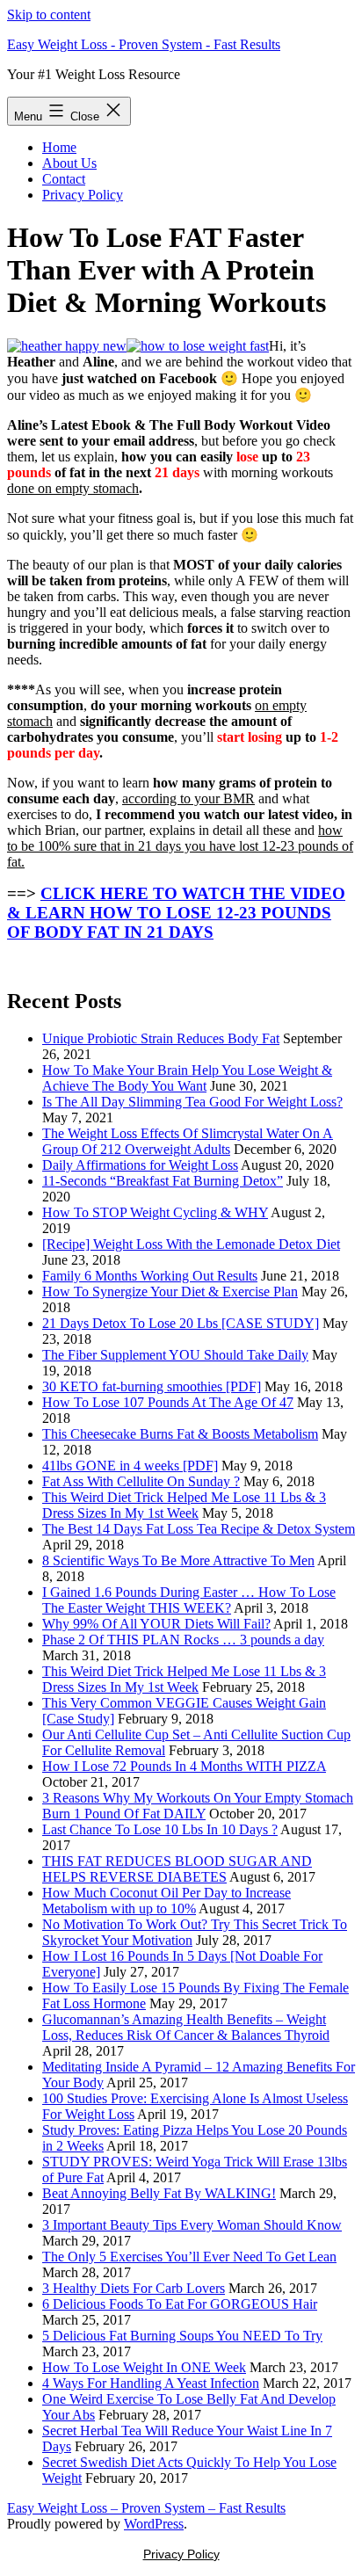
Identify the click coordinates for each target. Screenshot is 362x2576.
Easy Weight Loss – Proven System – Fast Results (146, 2508)
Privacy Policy (83, 195)
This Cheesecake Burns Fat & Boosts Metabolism (180, 1434)
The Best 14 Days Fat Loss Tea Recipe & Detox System (199, 1529)
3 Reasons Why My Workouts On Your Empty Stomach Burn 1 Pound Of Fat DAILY (198, 1806)
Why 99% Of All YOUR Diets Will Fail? (156, 1624)
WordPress (154, 2524)
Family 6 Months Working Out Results (150, 1276)
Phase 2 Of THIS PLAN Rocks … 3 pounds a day (183, 1640)
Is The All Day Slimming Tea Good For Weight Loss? (192, 1102)
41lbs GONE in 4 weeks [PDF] (130, 1466)
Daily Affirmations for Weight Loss (140, 1165)
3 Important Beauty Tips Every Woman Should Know (192, 2225)
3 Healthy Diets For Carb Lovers (134, 2288)
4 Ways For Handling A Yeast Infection (151, 2383)
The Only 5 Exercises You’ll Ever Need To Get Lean (189, 2257)
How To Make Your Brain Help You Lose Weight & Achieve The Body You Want (187, 1078)
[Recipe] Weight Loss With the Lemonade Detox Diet (191, 1244)
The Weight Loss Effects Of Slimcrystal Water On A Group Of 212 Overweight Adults (188, 1141)
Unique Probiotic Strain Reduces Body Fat (161, 1038)
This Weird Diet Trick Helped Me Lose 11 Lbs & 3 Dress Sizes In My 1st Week (184, 1505)
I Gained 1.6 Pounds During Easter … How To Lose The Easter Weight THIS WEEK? (189, 1600)
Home (59, 147)
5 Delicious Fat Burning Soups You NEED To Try (182, 2336)
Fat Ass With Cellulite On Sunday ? (141, 1481)
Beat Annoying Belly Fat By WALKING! (159, 2193)
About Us (69, 163)
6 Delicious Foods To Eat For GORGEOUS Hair (180, 2304)
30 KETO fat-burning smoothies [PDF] (152, 1386)
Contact (64, 179)
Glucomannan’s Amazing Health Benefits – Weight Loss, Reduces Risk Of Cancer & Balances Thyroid (186, 2027)
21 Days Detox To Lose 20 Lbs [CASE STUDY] (181, 1323)
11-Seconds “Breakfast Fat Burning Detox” (163, 1181)
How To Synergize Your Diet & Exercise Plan (170, 1292)
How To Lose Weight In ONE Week (144, 2367)
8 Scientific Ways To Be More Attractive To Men (178, 1560)
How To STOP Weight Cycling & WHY (155, 1212)
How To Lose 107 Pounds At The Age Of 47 (168, 1402)
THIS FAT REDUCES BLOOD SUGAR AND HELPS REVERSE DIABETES (177, 1869)
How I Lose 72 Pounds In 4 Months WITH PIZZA (184, 1766)
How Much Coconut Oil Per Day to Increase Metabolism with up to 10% (167, 1901)
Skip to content (49, 15)
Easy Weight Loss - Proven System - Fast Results (144, 44)
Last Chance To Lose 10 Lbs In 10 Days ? (160, 1829)
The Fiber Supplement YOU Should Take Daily (175, 1355)
